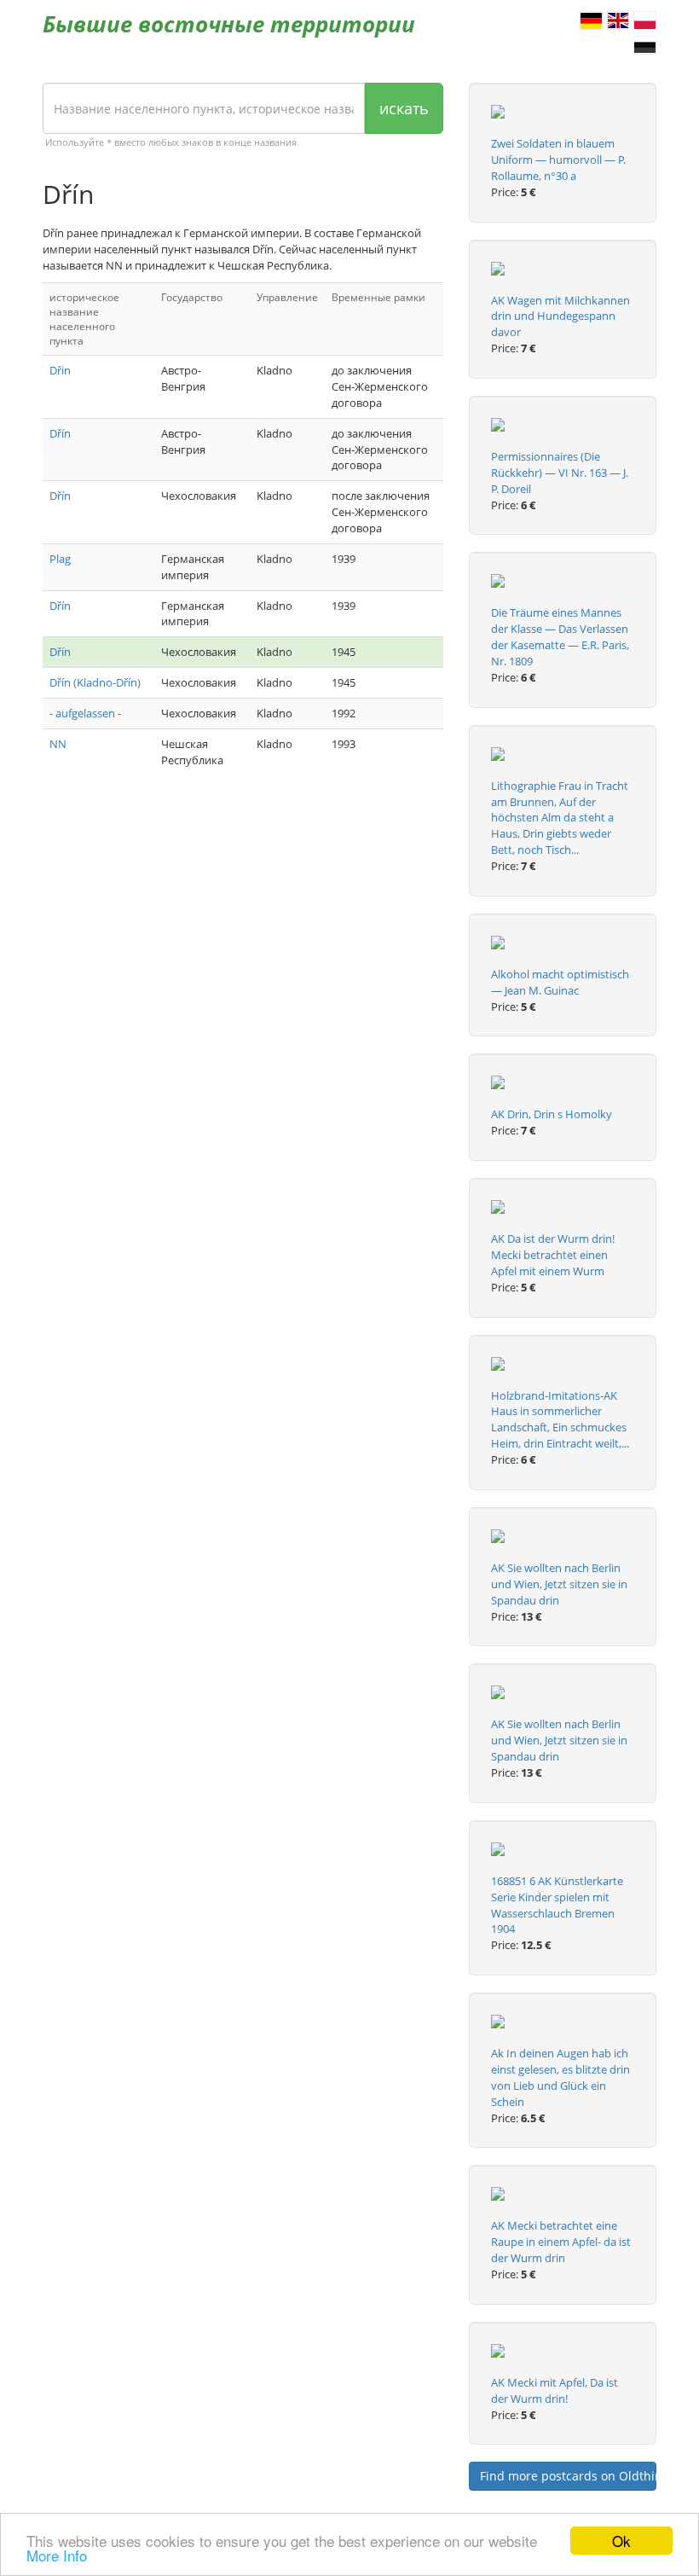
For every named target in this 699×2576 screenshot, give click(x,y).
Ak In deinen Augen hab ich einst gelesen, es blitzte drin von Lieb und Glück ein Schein (560, 2077)
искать (404, 108)
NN (58, 744)
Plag (60, 559)
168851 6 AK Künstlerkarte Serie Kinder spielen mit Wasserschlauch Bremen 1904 (557, 1905)
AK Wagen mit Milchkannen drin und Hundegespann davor (560, 316)
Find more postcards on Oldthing (568, 2476)
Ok (621, 2541)
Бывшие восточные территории (229, 24)
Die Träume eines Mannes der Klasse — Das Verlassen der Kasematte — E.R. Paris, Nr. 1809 (560, 637)
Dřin (60, 370)
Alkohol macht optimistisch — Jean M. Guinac (560, 982)
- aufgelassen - (85, 713)
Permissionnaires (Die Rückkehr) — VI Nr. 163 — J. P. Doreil (560, 473)
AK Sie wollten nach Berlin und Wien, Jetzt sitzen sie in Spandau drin (559, 1584)
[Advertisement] (243, 925)
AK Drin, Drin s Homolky (552, 1114)
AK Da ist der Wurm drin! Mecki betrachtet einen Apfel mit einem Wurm (553, 1255)
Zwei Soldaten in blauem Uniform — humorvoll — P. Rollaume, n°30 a (558, 160)
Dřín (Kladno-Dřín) (95, 682)
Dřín (60, 433)
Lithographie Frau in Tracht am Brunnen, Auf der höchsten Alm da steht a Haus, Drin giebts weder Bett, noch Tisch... (560, 818)
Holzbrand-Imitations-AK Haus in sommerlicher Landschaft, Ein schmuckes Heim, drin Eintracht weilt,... (560, 1420)
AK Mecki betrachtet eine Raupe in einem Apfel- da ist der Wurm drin (561, 2242)
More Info (57, 2555)
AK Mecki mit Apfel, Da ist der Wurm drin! (555, 2390)
